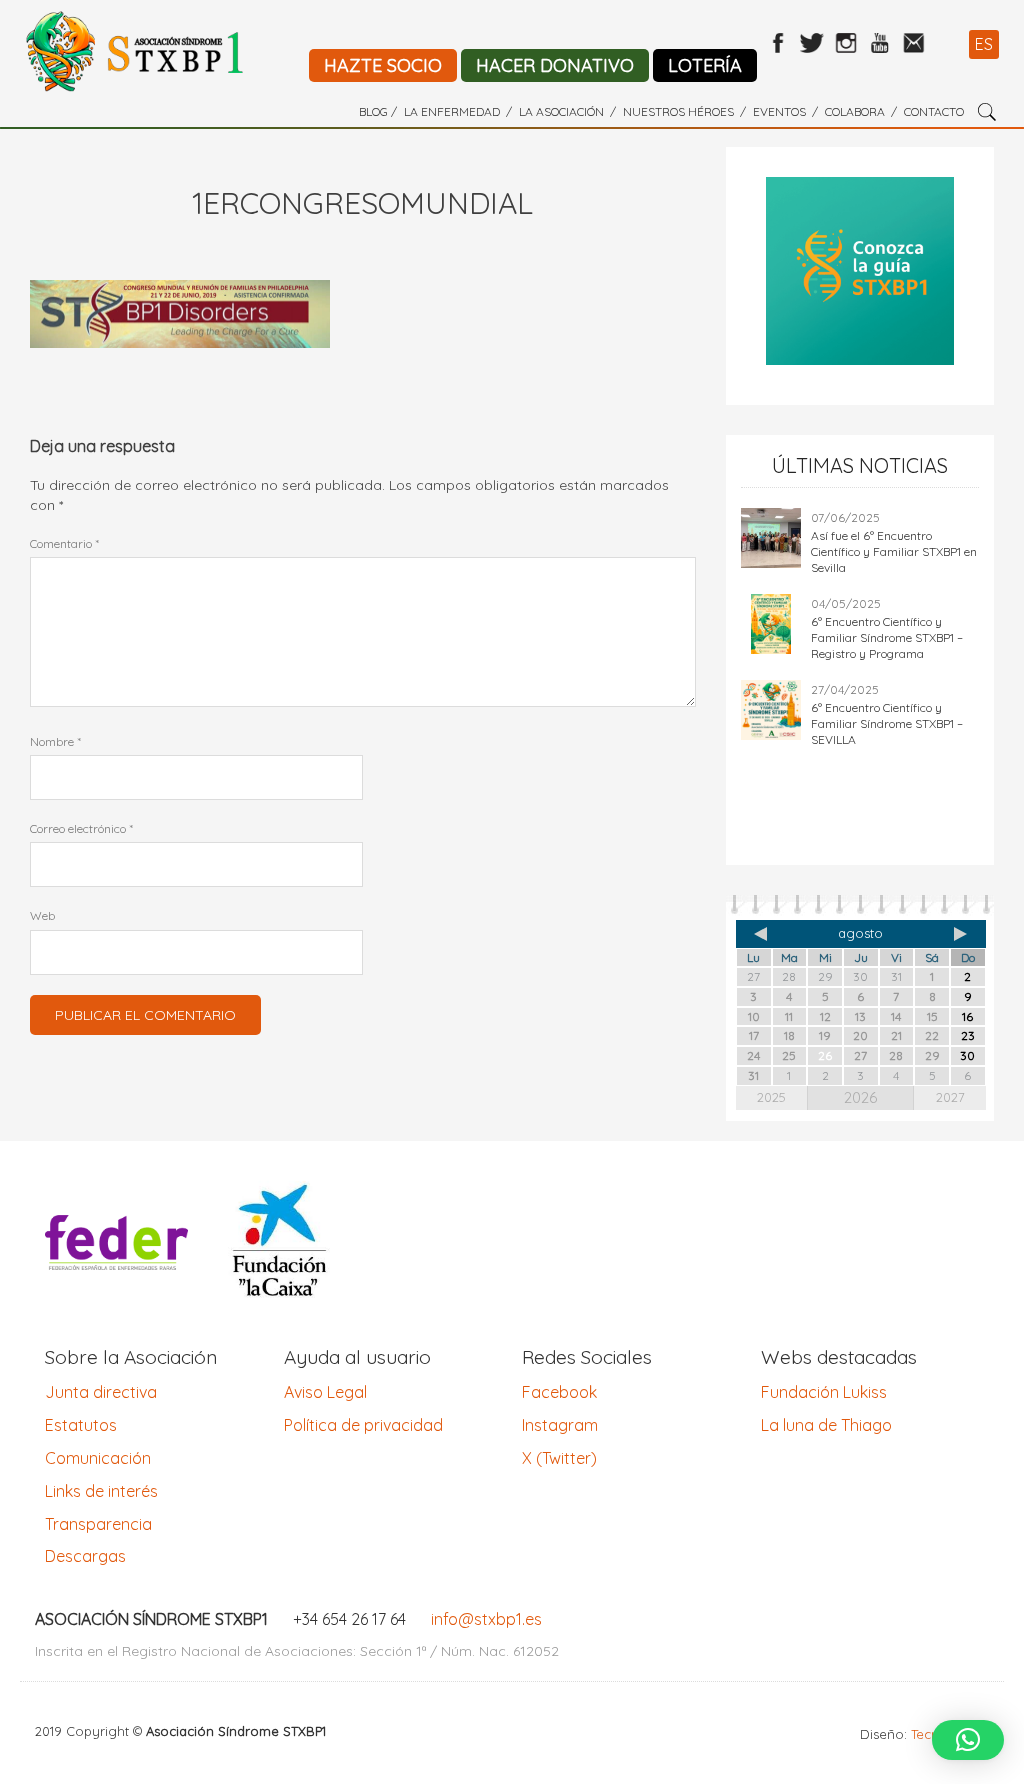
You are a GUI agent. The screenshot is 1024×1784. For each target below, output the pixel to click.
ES (984, 44)
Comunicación (98, 1458)
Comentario (64, 543)
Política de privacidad (363, 1425)
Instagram (560, 1425)
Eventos (779, 111)
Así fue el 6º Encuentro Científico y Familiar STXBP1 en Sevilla (894, 551)
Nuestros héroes (678, 111)
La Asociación (561, 111)
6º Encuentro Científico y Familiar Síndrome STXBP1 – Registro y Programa (887, 637)
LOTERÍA (705, 65)
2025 (771, 1097)
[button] (968, 1740)
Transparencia (98, 1524)
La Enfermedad (452, 111)
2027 (950, 1097)
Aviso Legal (325, 1392)
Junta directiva (101, 1392)
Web (42, 915)
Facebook (559, 1392)
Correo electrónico (81, 828)
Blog (373, 111)
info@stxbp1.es (486, 1619)
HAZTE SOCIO (383, 65)
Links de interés (101, 1491)
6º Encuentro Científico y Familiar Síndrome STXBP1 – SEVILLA (887, 723)
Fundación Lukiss (824, 1392)
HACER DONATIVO (555, 65)
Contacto (934, 111)
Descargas (85, 1556)
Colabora (855, 111)
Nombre (55, 741)
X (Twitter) (559, 1458)
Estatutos (81, 1425)
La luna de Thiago (826, 1425)
